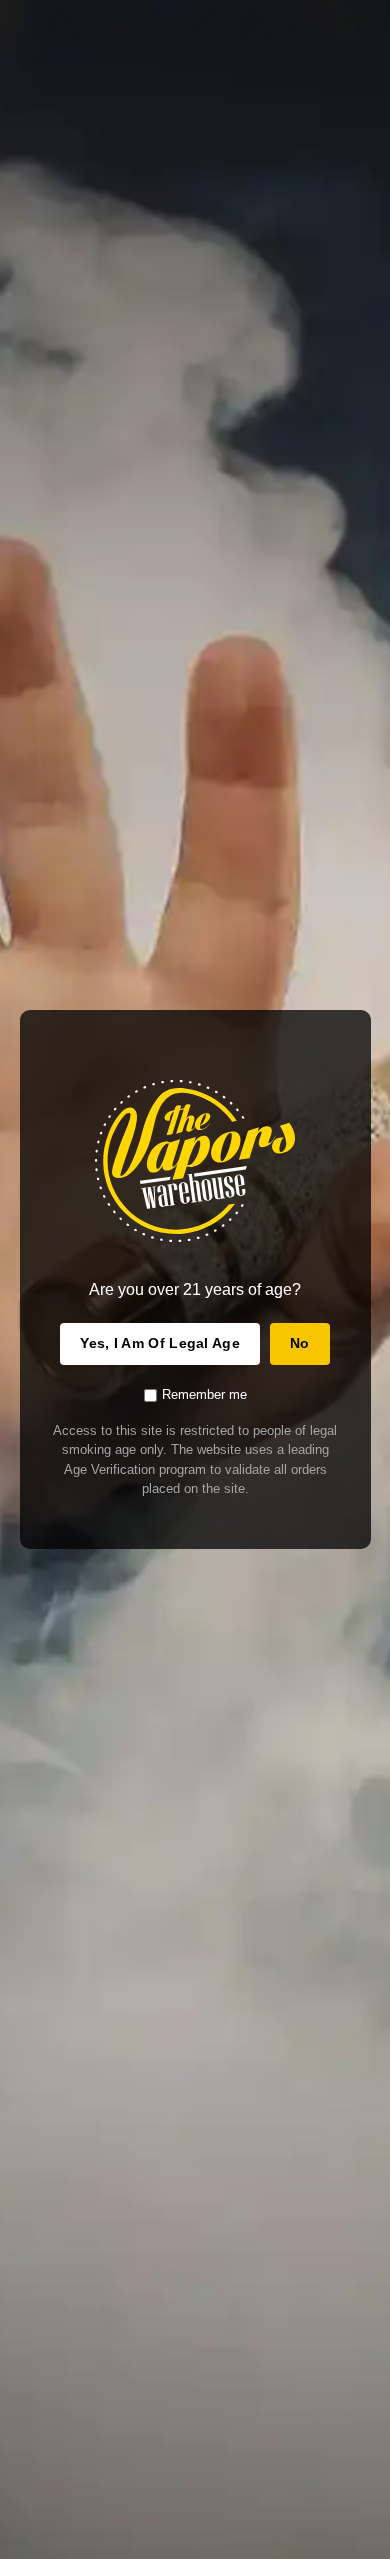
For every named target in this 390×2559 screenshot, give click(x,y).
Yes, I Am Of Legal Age (160, 1343)
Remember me (204, 1394)
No (300, 1343)
